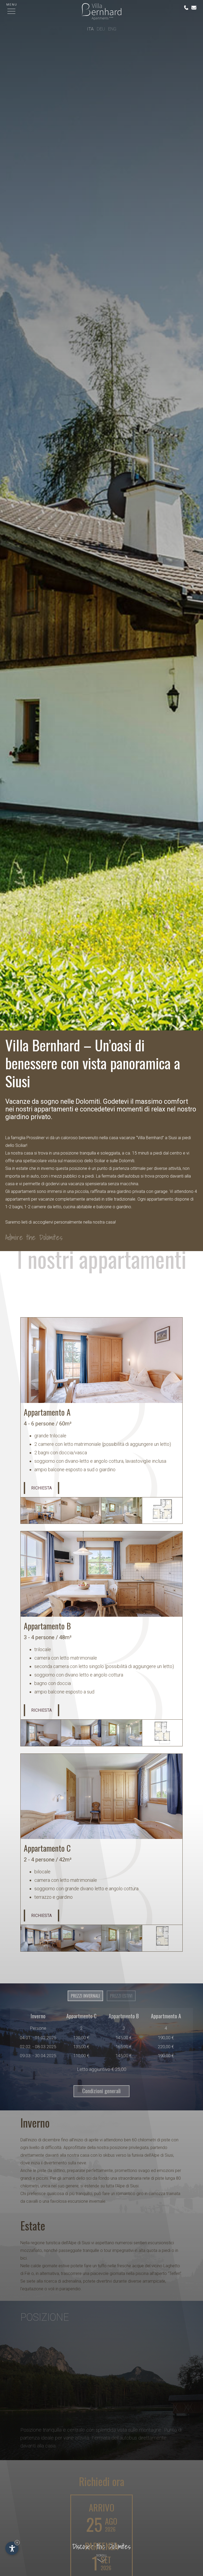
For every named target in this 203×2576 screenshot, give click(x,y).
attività (175, 1168)
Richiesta (41, 1488)
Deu (101, 29)
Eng (112, 29)
